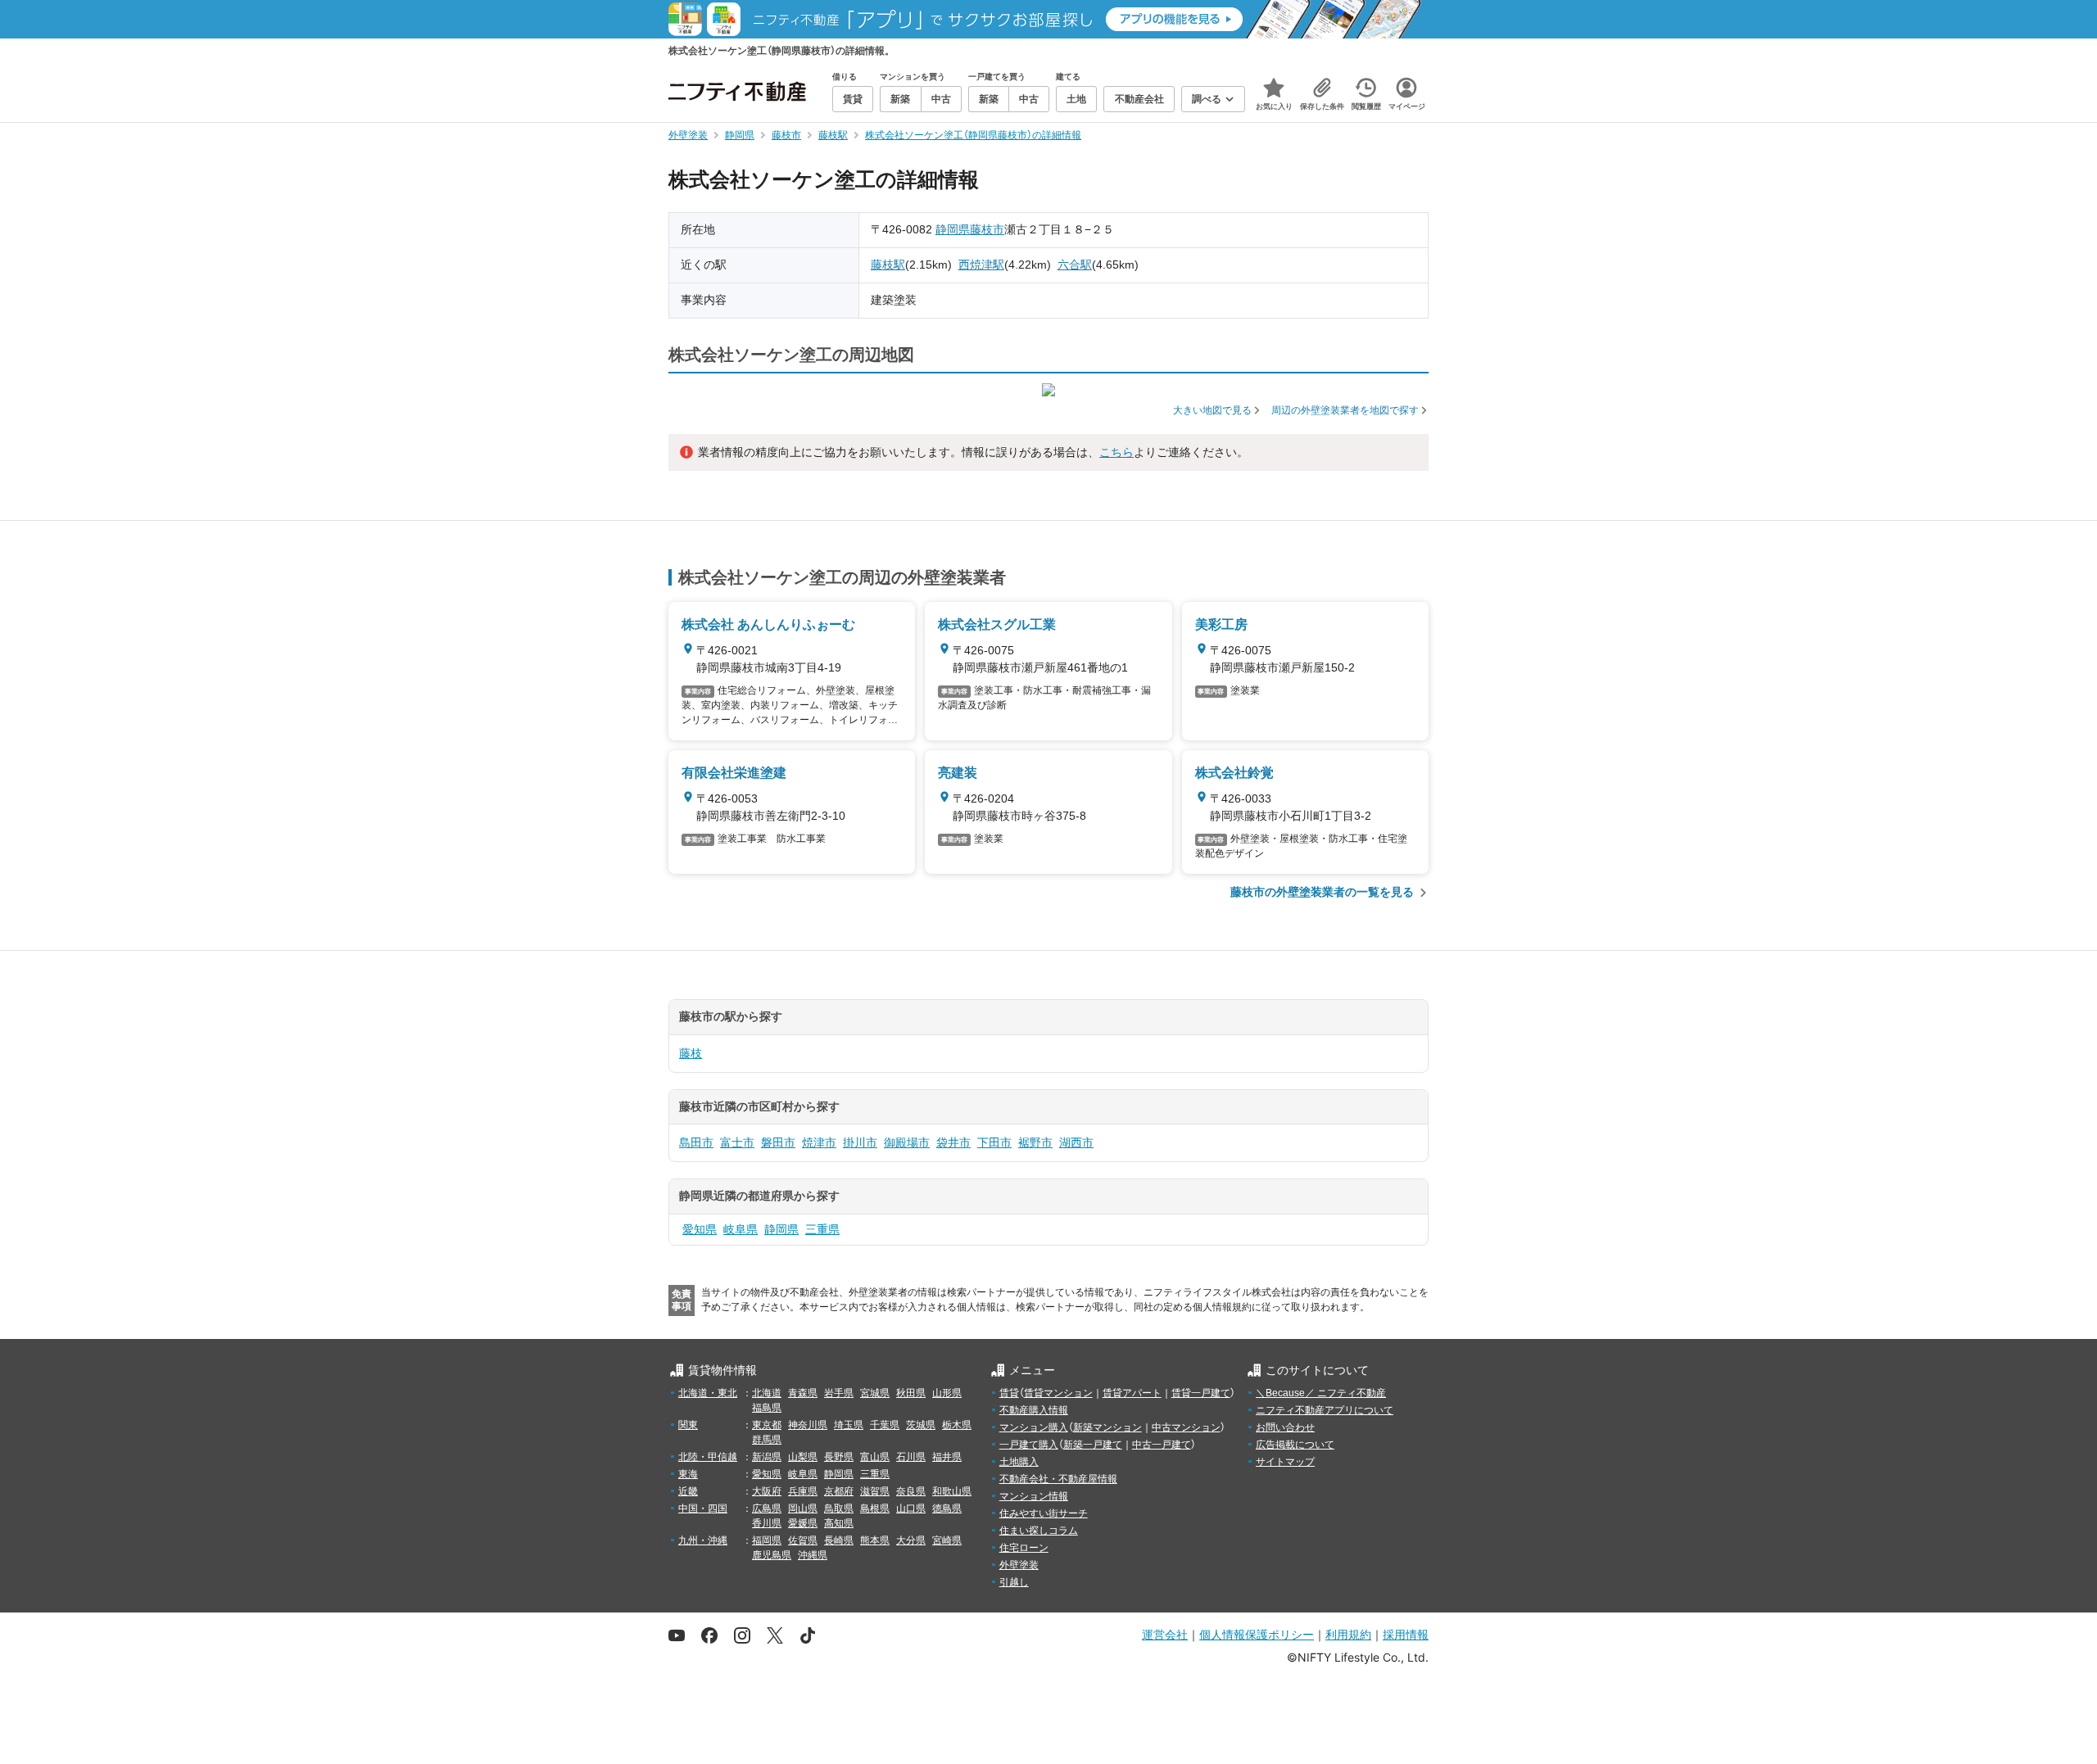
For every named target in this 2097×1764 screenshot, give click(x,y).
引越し (1014, 1582)
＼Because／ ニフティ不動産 (1321, 1393)
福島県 (767, 1408)
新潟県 (767, 1457)
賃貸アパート (1132, 1393)
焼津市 (819, 1142)
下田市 (994, 1142)
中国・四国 (703, 1508)
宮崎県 (947, 1540)
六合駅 (1075, 265)
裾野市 (1035, 1142)
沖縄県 (813, 1555)
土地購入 (1019, 1462)
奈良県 (911, 1491)
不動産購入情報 (1034, 1410)
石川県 (911, 1457)
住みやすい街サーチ (1044, 1513)
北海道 (767, 1393)
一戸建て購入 (1029, 1445)
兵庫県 (803, 1491)
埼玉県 (849, 1425)
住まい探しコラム (1039, 1531)
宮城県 (875, 1393)
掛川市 (860, 1142)
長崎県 (839, 1540)
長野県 (839, 1457)
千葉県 (885, 1425)
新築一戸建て (1093, 1445)
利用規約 (1348, 1634)
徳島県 (947, 1508)
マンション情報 (1034, 1496)
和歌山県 (952, 1491)
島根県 (875, 1508)
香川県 (767, 1523)
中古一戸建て (1162, 1445)
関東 (688, 1425)
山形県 (947, 1393)
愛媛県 (803, 1523)
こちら (1116, 452)
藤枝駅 (888, 265)
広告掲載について (1295, 1445)
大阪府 (767, 1491)
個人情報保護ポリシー (1257, 1634)
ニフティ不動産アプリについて (1325, 1410)
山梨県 (803, 1457)
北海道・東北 (708, 1393)
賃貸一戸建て (1201, 1393)
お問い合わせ (1285, 1427)
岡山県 (803, 1508)
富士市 (737, 1142)
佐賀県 (803, 1540)
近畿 (688, 1491)
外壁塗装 (1019, 1565)
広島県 (767, 1508)
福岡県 (767, 1540)
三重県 (822, 1229)
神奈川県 (808, 1425)
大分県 (911, 1540)
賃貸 (1009, 1393)
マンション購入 (1034, 1427)
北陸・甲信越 (708, 1457)
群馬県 (767, 1440)
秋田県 (911, 1393)
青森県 (803, 1393)
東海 (688, 1474)
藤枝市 (987, 229)
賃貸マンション (1058, 1393)
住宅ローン (1024, 1548)
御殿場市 (907, 1142)
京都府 (839, 1491)
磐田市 (778, 1142)
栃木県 (957, 1425)
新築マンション (1107, 1427)
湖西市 (1076, 1142)
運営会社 (1165, 1634)
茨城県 (921, 1425)
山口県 (911, 1508)
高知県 (839, 1523)
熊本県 (875, 1540)
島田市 (696, 1142)
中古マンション (1186, 1427)
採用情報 (1406, 1634)
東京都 (767, 1425)
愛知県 (700, 1229)
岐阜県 (741, 1229)
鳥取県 (839, 1508)
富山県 (875, 1457)
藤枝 (691, 1053)
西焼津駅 (981, 265)
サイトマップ (1285, 1462)
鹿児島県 (772, 1555)
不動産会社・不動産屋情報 (1058, 1479)
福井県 (947, 1457)
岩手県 (839, 1393)
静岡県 (953, 229)
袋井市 (953, 1142)
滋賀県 (875, 1491)
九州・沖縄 (703, 1540)
